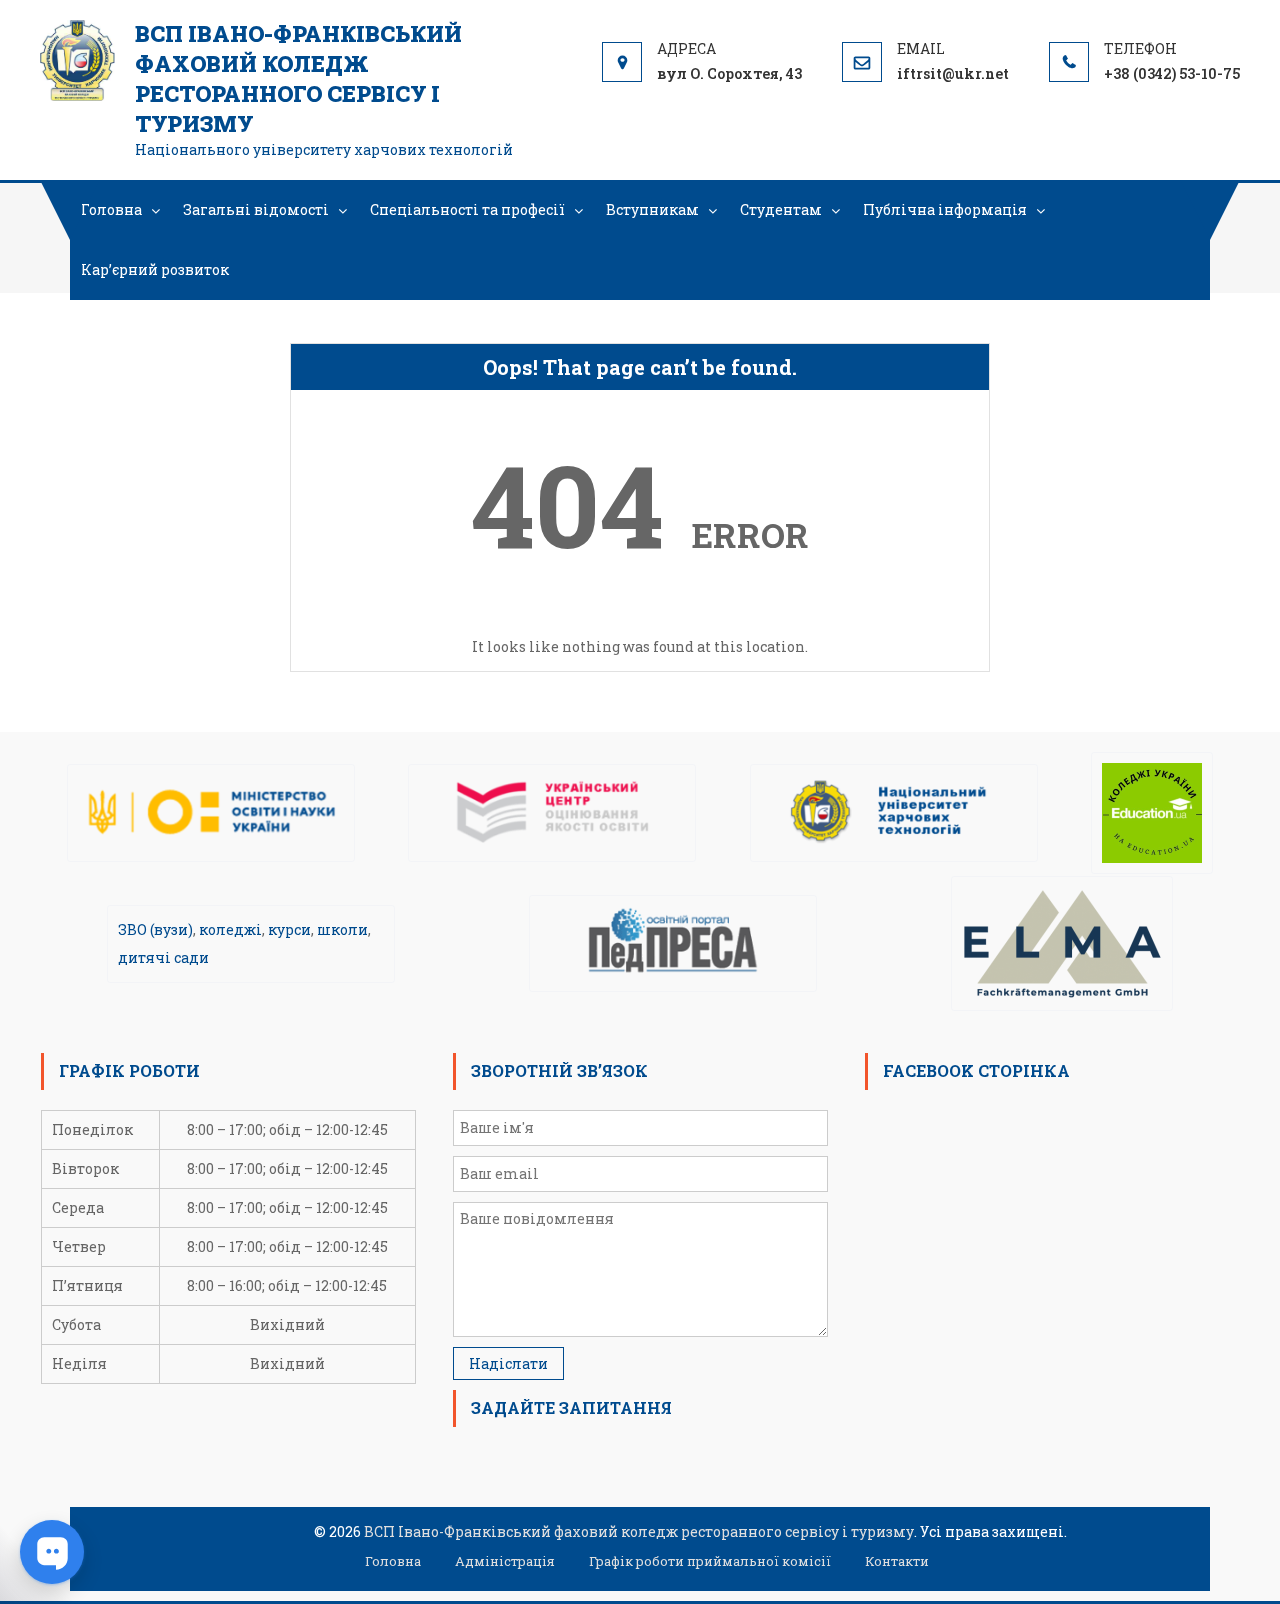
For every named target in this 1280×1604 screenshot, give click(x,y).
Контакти (897, 1561)
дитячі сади (163, 957)
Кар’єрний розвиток (155, 269)
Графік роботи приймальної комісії (710, 1561)
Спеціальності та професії (467, 209)
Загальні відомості (256, 209)
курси (289, 929)
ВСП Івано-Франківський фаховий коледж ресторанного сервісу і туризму (298, 78)
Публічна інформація (945, 209)
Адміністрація (505, 1561)
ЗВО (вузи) (155, 929)
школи (342, 929)
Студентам (781, 209)
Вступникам (652, 209)
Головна (111, 209)
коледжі (230, 929)
